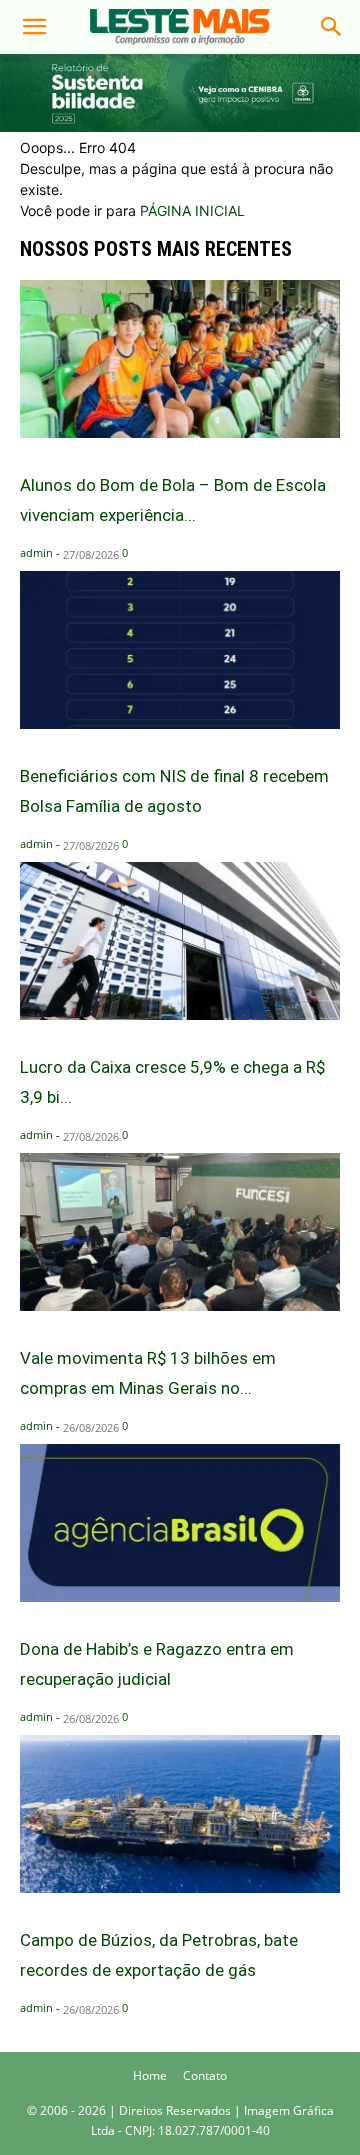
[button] (34, 27)
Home (150, 2075)
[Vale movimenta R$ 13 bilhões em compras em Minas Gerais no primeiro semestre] (180, 1305)
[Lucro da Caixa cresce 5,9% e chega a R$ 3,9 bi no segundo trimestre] (180, 1014)
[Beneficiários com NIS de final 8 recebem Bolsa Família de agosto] (180, 723)
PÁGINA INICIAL (192, 210)
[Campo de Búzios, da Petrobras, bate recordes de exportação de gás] (180, 1887)
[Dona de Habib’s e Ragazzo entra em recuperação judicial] (180, 1596)
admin (36, 552)
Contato (205, 2075)
